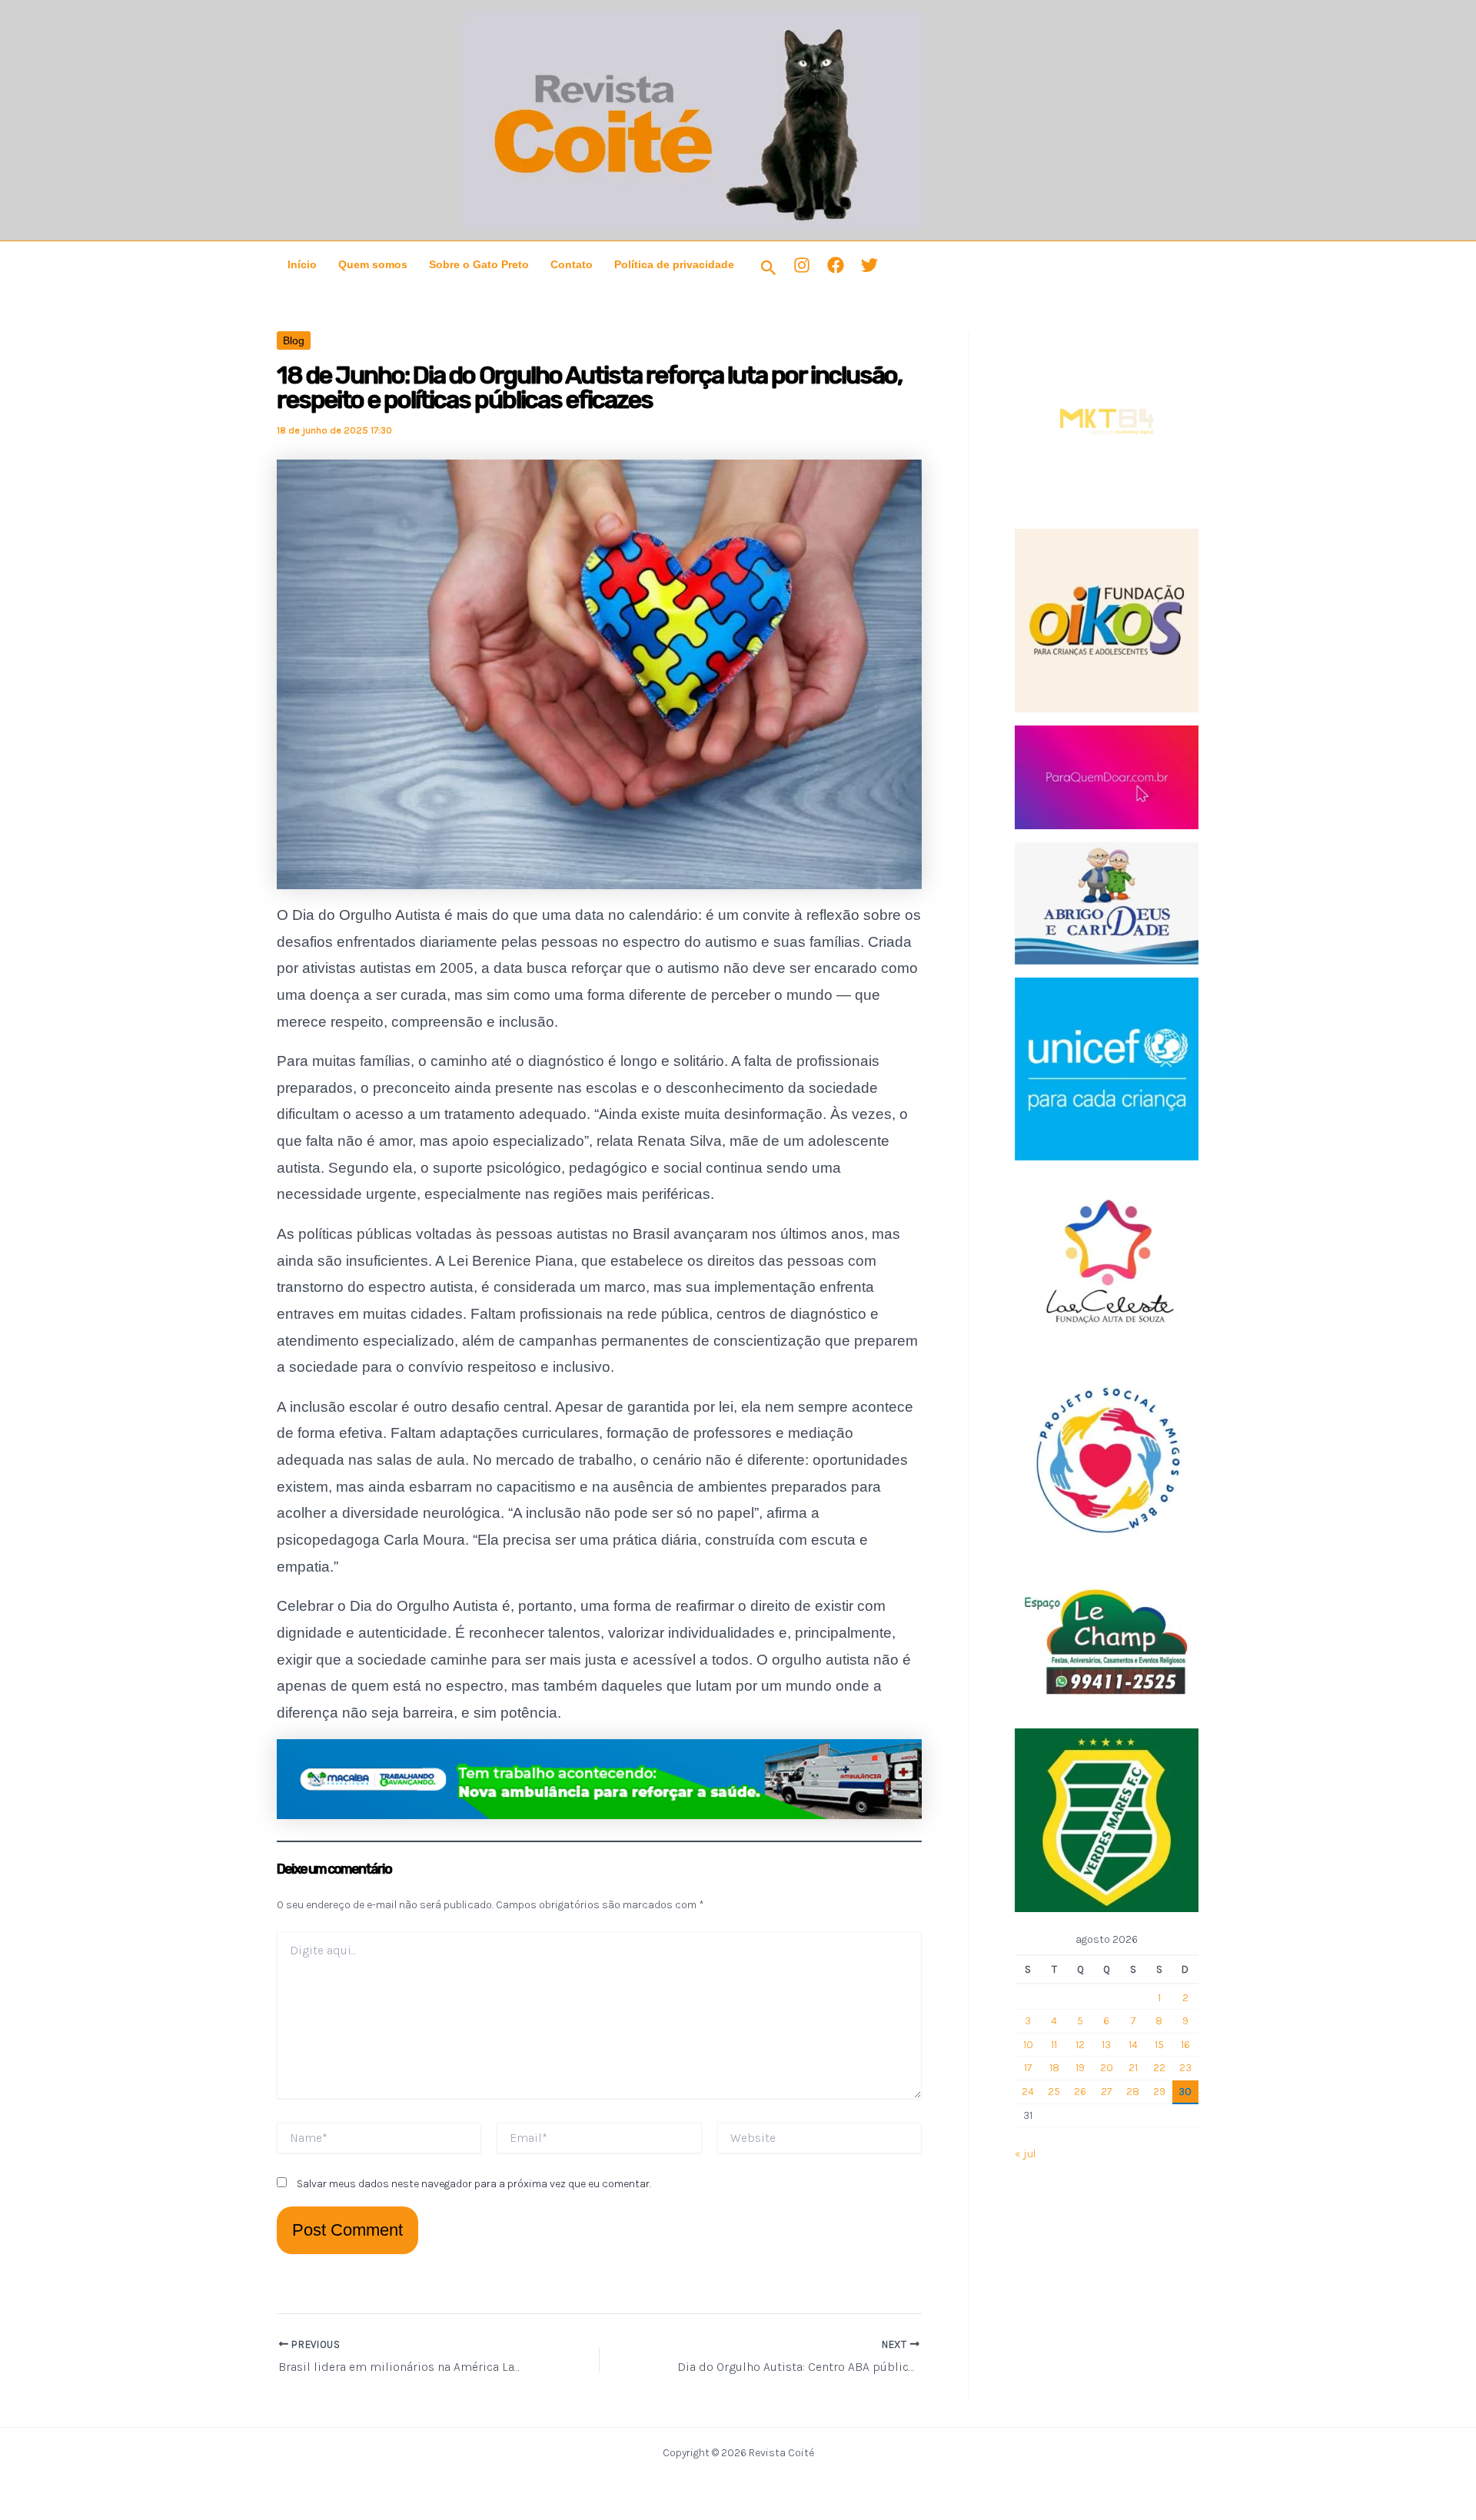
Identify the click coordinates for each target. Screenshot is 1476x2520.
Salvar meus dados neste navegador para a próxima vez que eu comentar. (474, 2184)
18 (1054, 2068)
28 (1133, 2092)
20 (1107, 2068)
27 (1106, 2092)
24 (1028, 2092)
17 (1028, 2068)
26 (1080, 2092)
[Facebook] (836, 265)
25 (1054, 2092)
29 (1159, 2092)
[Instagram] (802, 265)
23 (1185, 2068)
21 (1133, 2068)
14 (1133, 2045)
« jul (1025, 2154)
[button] (769, 269)
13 (1106, 2045)
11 (1054, 2045)
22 (1159, 2068)
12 (1080, 2045)
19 (1080, 2068)
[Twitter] (869, 265)
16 (1185, 2045)
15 (1159, 2045)
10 (1028, 2045)
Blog (294, 340)
